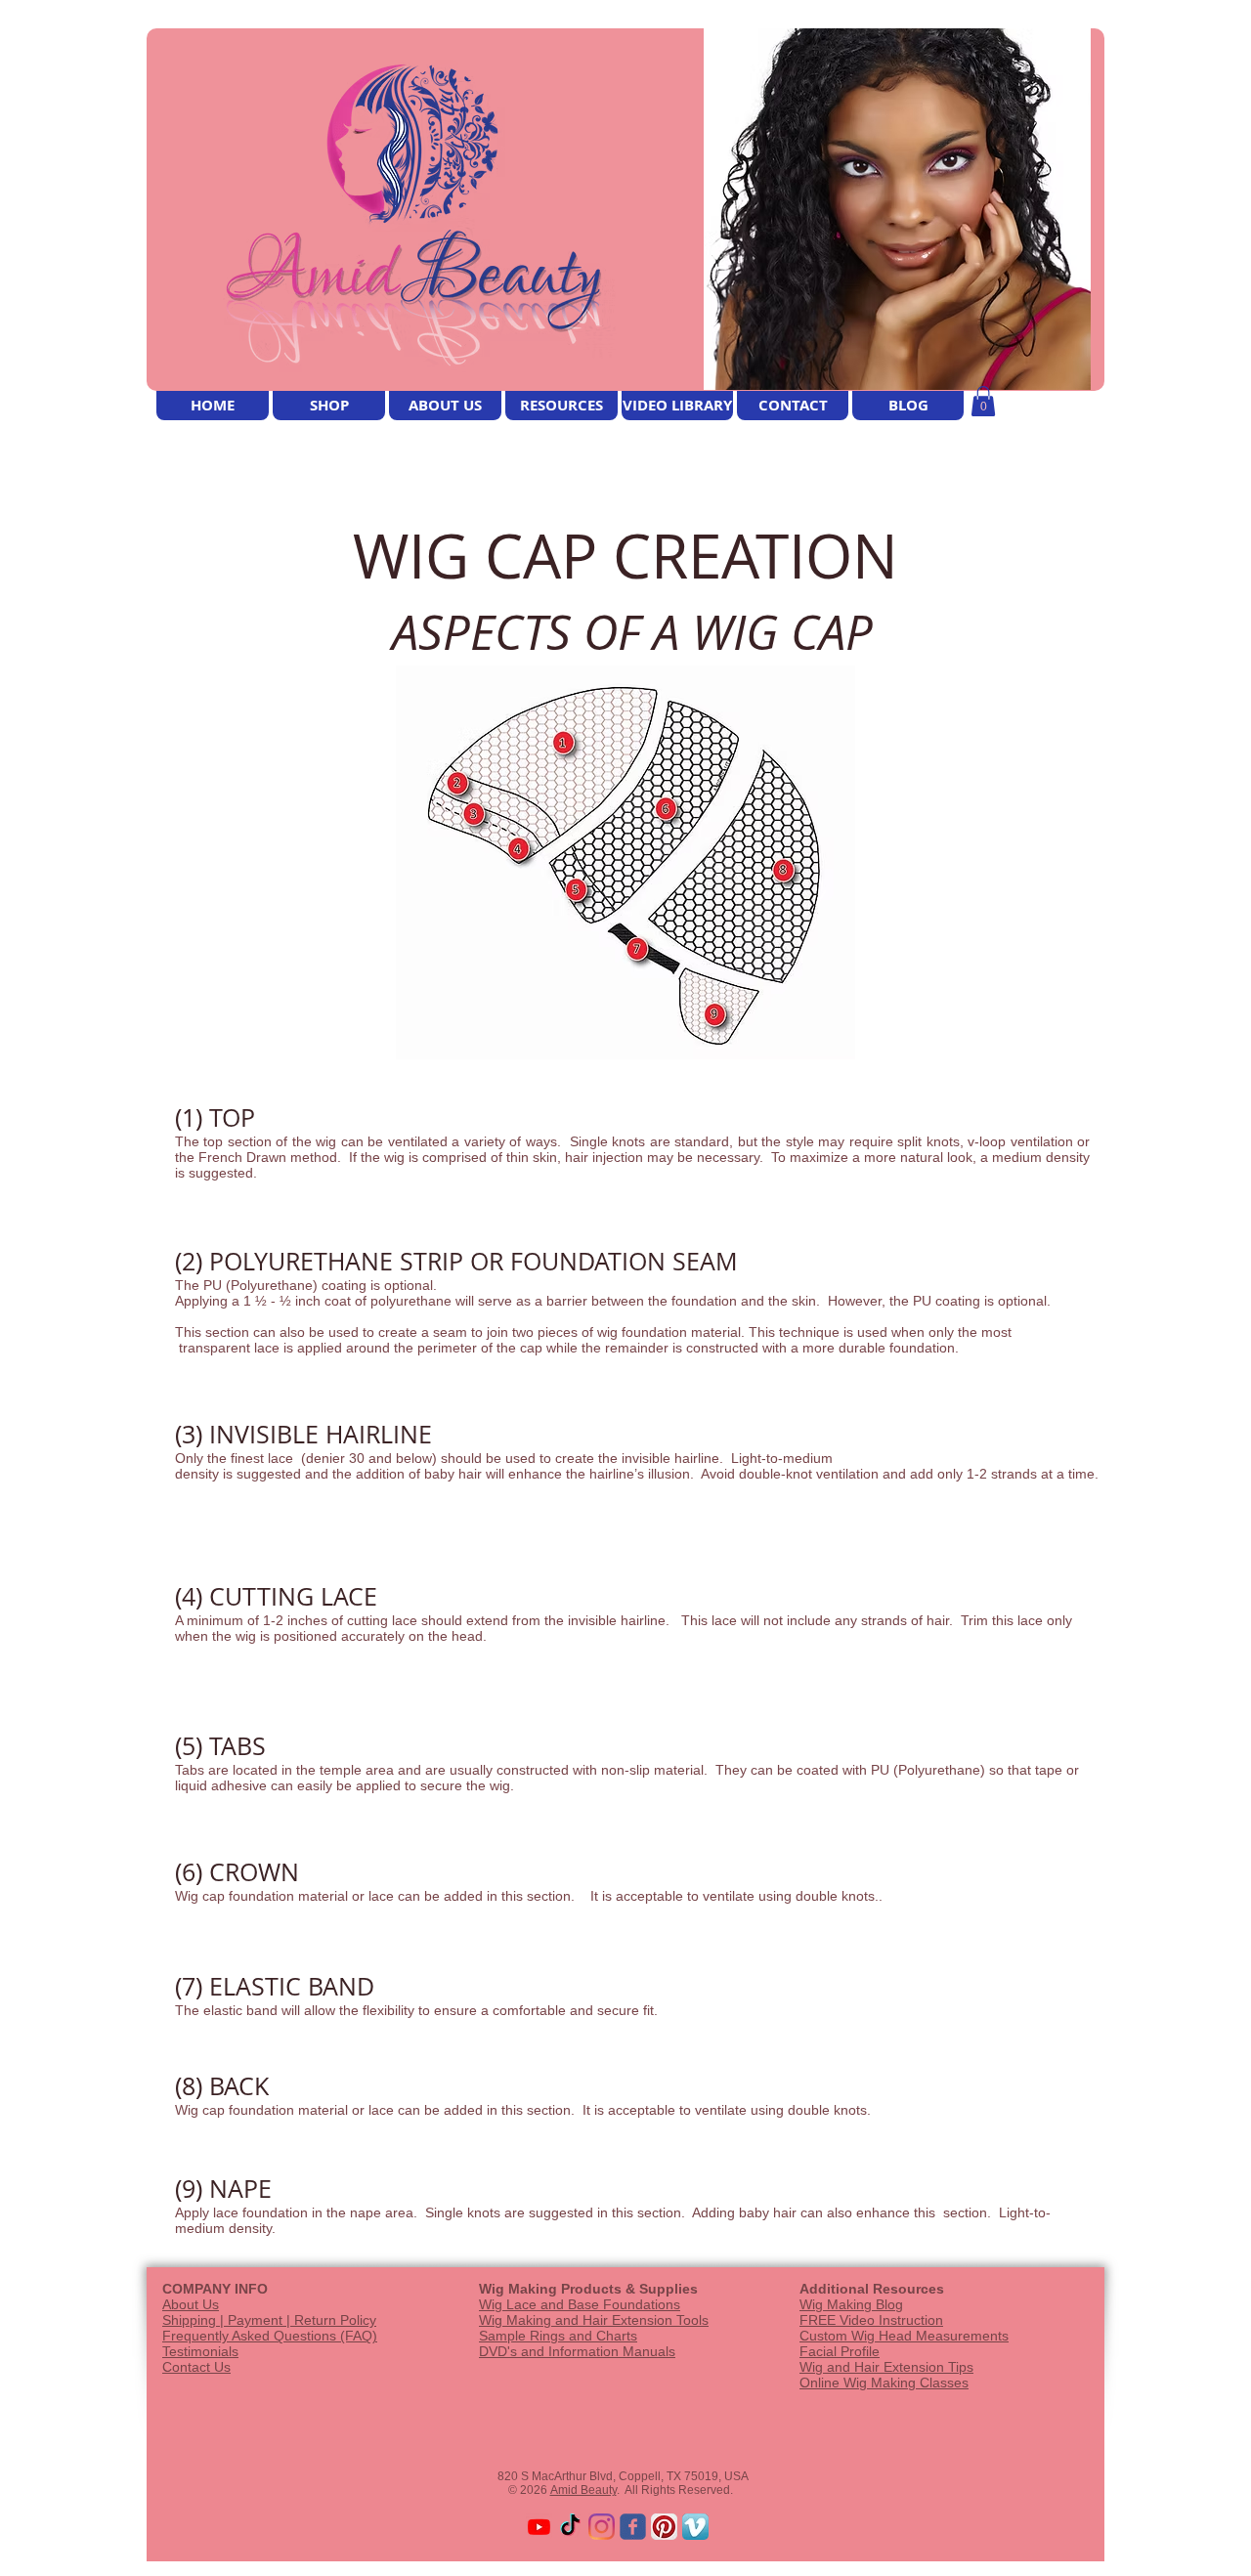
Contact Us (196, 2367)
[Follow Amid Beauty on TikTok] (570, 2527)
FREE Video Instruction (871, 2320)
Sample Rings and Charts (558, 2336)
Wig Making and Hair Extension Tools (594, 2320)
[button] (983, 401)
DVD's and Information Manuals (577, 2351)
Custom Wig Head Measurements (904, 2336)
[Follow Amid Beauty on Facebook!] (633, 2527)
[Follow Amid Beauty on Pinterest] (664, 2527)
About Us (191, 2304)
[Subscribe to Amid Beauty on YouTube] (539, 2527)
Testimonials (200, 2351)
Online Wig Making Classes (884, 2383)
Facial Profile (840, 2351)
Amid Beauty (583, 2490)
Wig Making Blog (851, 2304)
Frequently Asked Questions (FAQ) (270, 2336)
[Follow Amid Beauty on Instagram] (602, 2527)
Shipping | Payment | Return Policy (269, 2320)
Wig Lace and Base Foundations (580, 2304)
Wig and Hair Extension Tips (886, 2367)
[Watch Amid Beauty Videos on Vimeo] (695, 2527)
